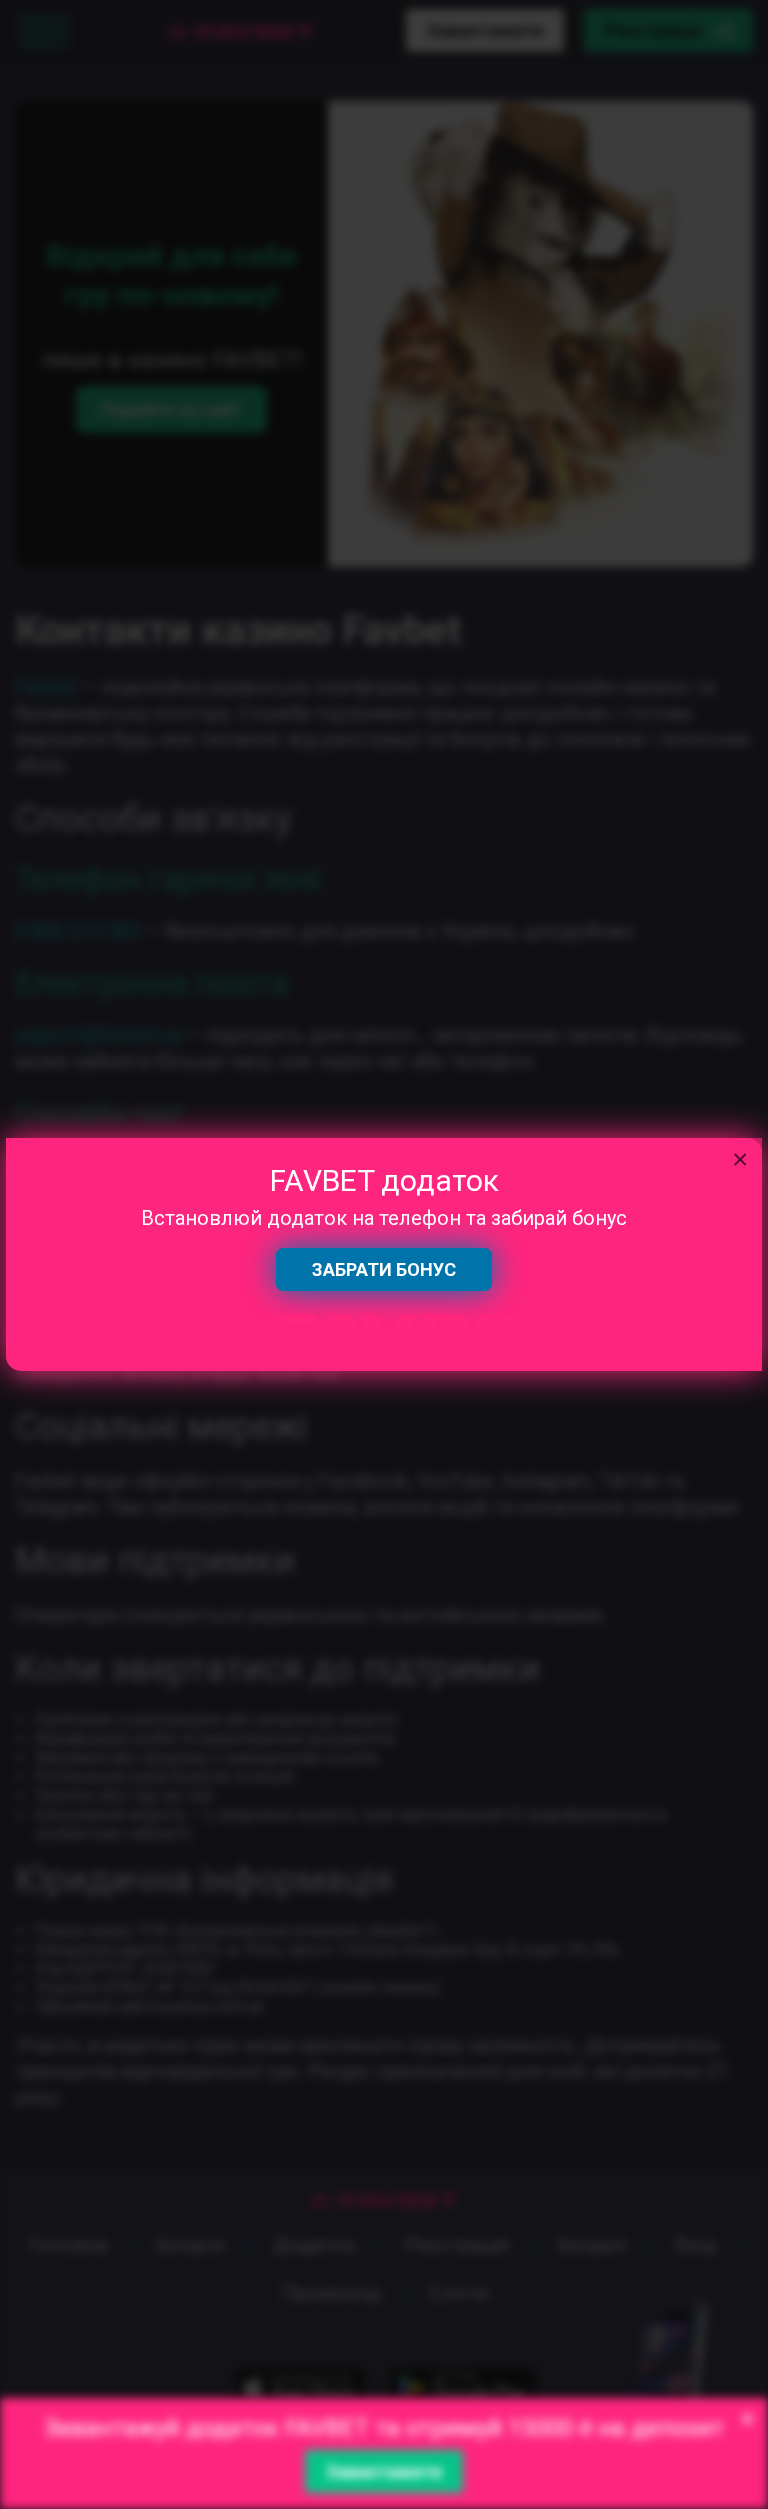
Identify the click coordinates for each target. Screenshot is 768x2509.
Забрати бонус (384, 1269)
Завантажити (384, 2471)
